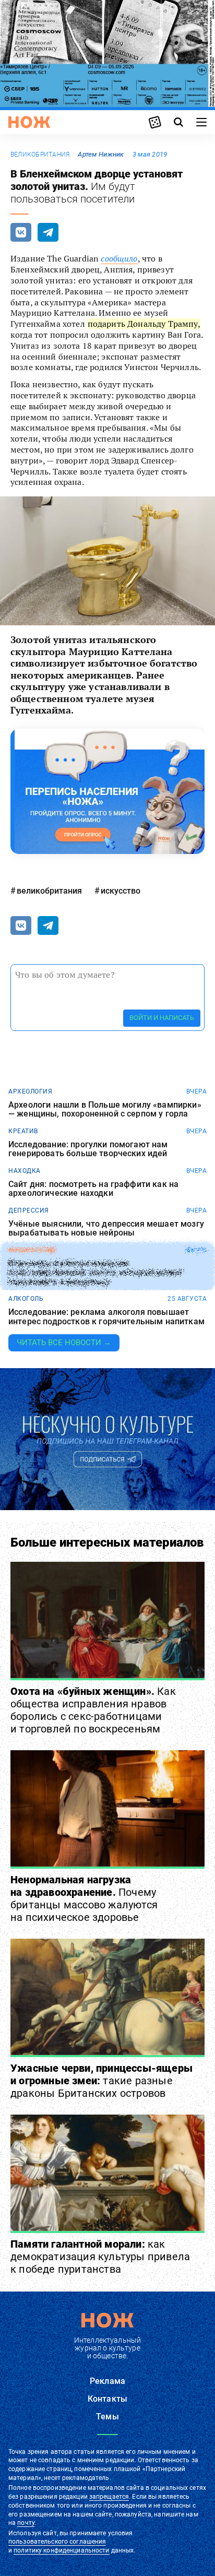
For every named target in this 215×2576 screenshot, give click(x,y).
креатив (23, 1131)
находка (25, 1171)
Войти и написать (162, 1018)
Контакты (107, 2399)
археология (30, 1091)
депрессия (29, 1210)
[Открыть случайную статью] (155, 122)
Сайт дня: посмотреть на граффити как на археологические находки (93, 1189)
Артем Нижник (101, 154)
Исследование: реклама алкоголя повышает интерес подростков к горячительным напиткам (106, 1317)
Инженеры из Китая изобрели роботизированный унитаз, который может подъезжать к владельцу (96, 1273)
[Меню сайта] (201, 122)
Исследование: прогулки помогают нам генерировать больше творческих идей (88, 1149)
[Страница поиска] (178, 122)
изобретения (32, 1250)
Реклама (107, 2381)
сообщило (119, 258)
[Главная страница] (29, 122)
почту (26, 2523)
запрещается (109, 2497)
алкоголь (26, 1299)
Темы (107, 2417)
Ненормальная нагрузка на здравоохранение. (84, 1898)
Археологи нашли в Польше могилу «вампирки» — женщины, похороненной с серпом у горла (105, 1109)
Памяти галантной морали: (100, 2257)
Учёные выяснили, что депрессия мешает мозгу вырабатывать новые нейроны (106, 1228)
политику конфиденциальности (61, 2550)
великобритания (40, 155)
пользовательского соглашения (57, 2542)
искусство (121, 891)
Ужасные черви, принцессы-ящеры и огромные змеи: (101, 2081)
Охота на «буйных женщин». (93, 1710)
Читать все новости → (64, 1343)
